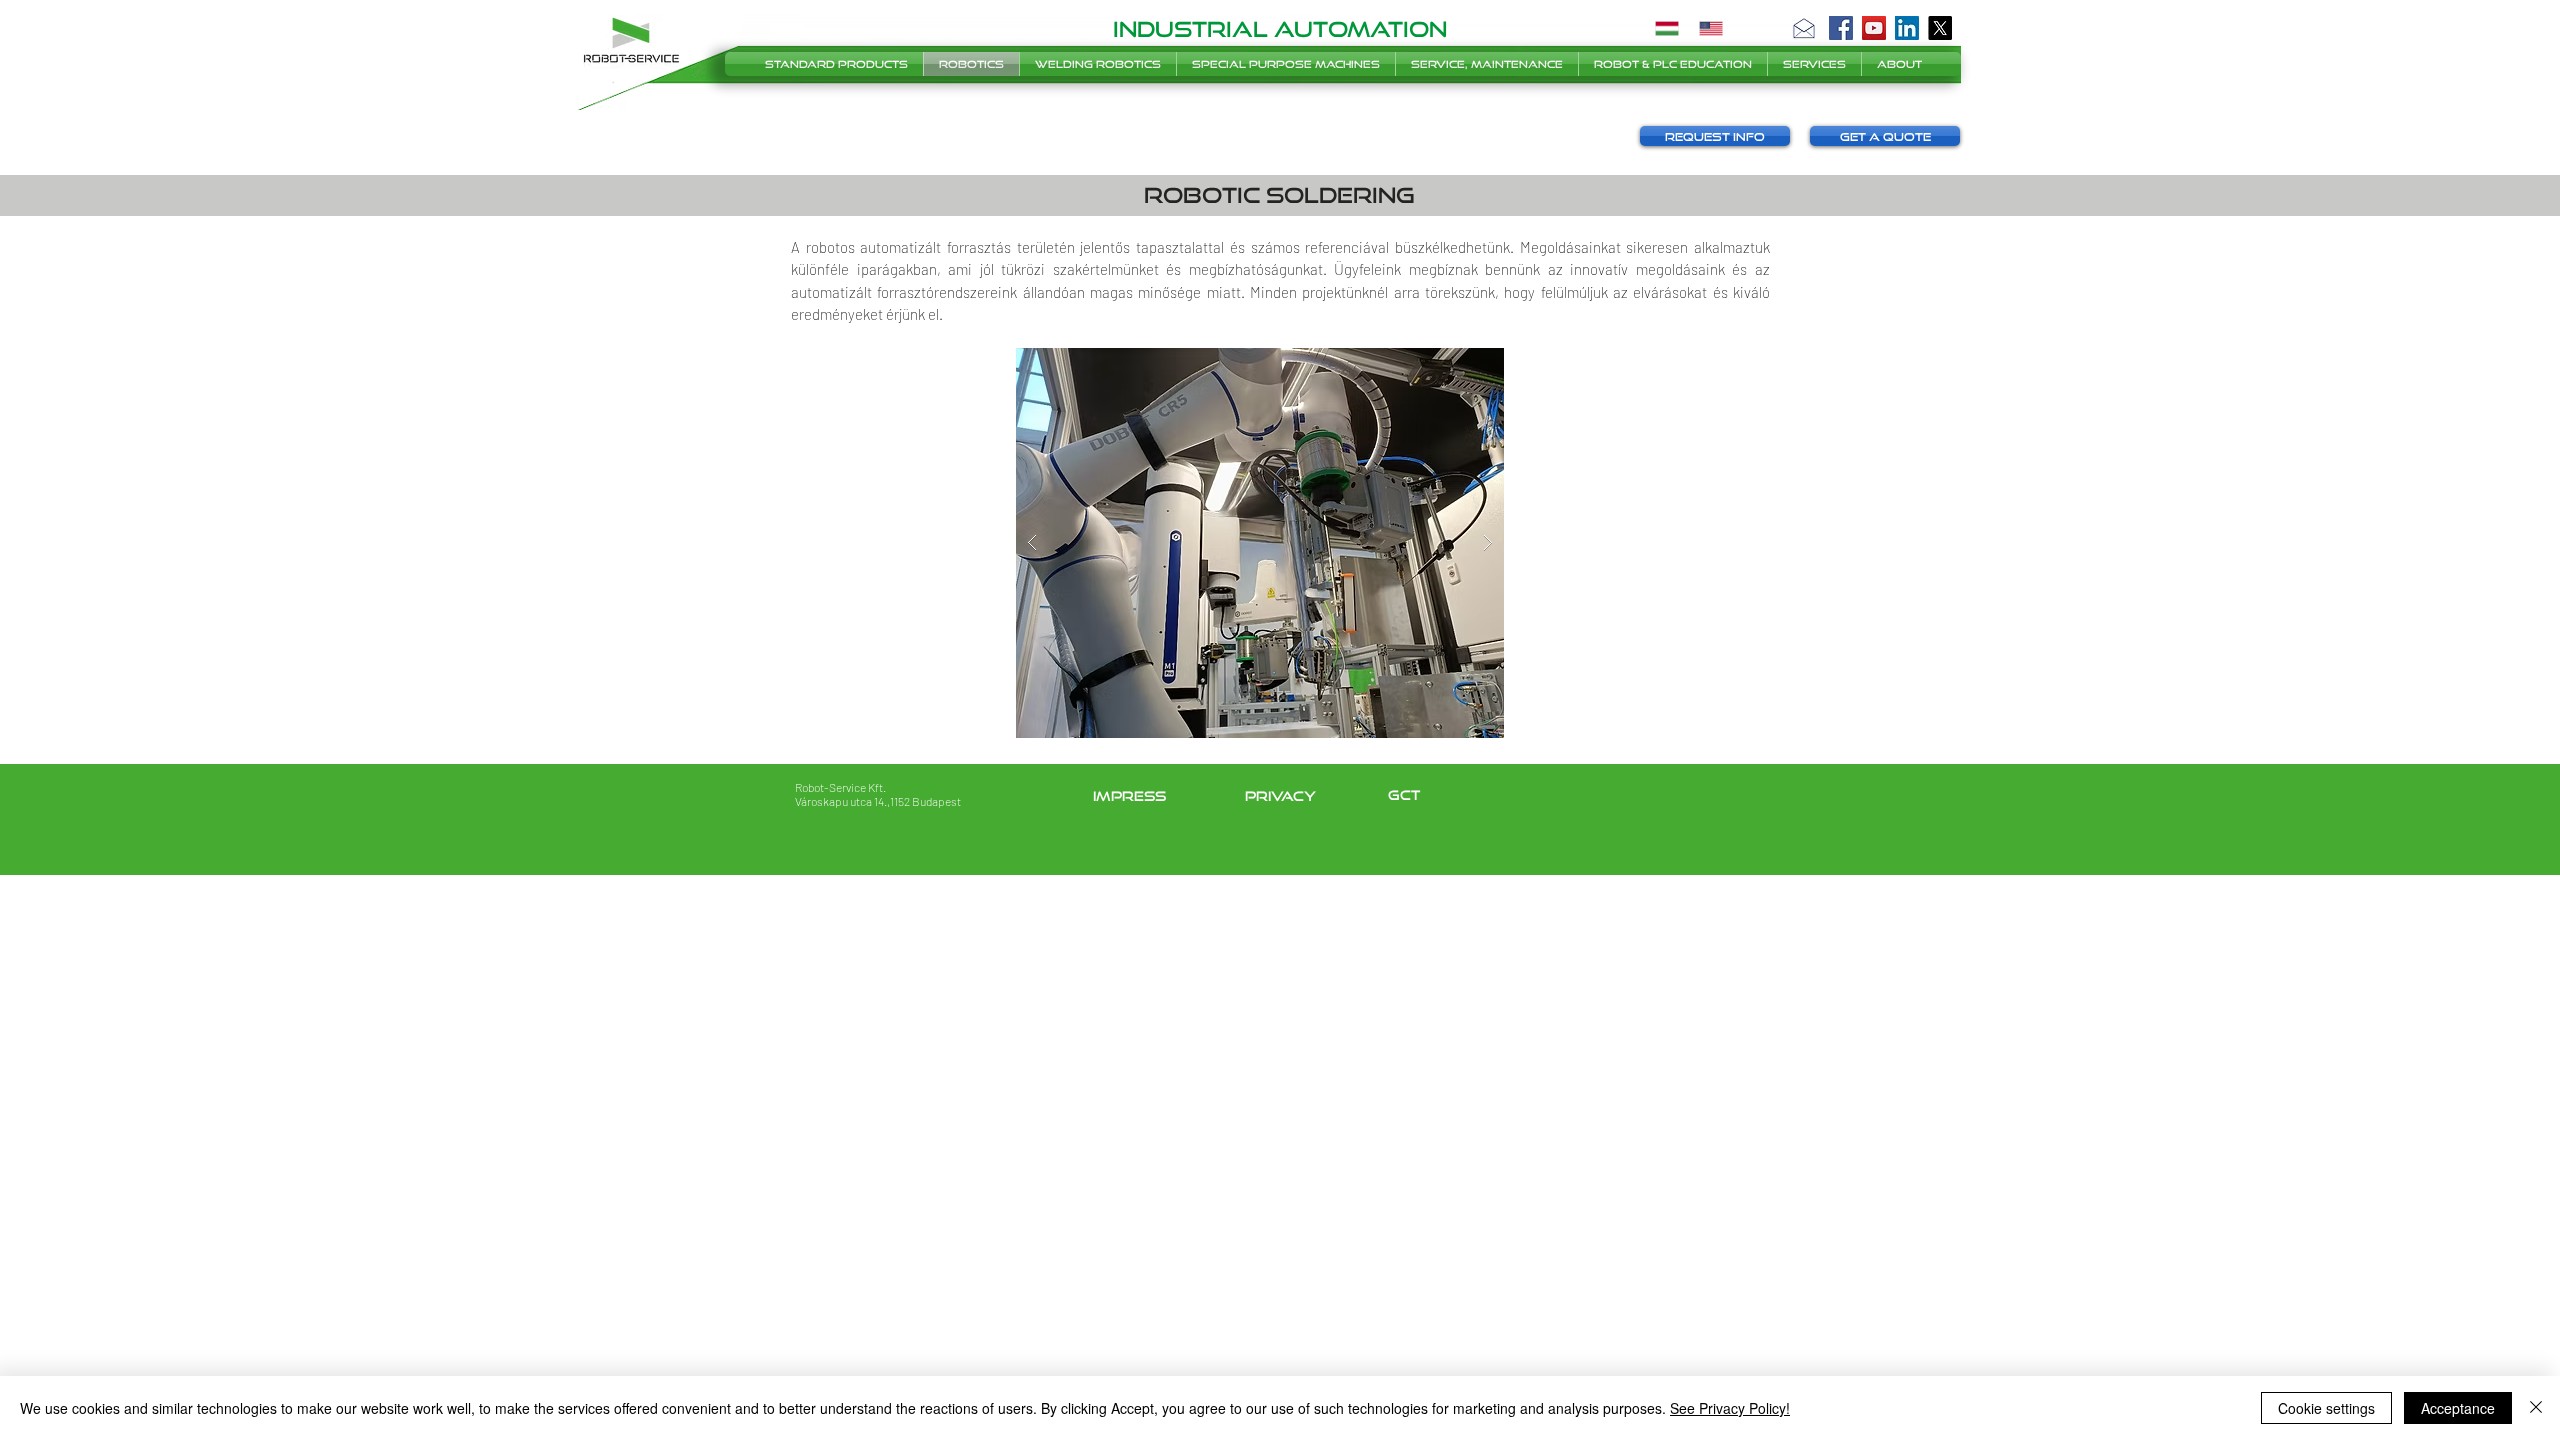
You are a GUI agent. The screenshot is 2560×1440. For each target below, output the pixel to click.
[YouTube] (1874, 28)
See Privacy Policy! (1730, 1408)
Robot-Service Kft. (840, 787)
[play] (1457, 364)
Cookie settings (2326, 1408)
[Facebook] (1841, 28)
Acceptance (2458, 1408)
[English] (1711, 28)
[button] (1804, 28)
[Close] (2536, 1408)
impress (1129, 796)
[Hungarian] (1667, 28)
